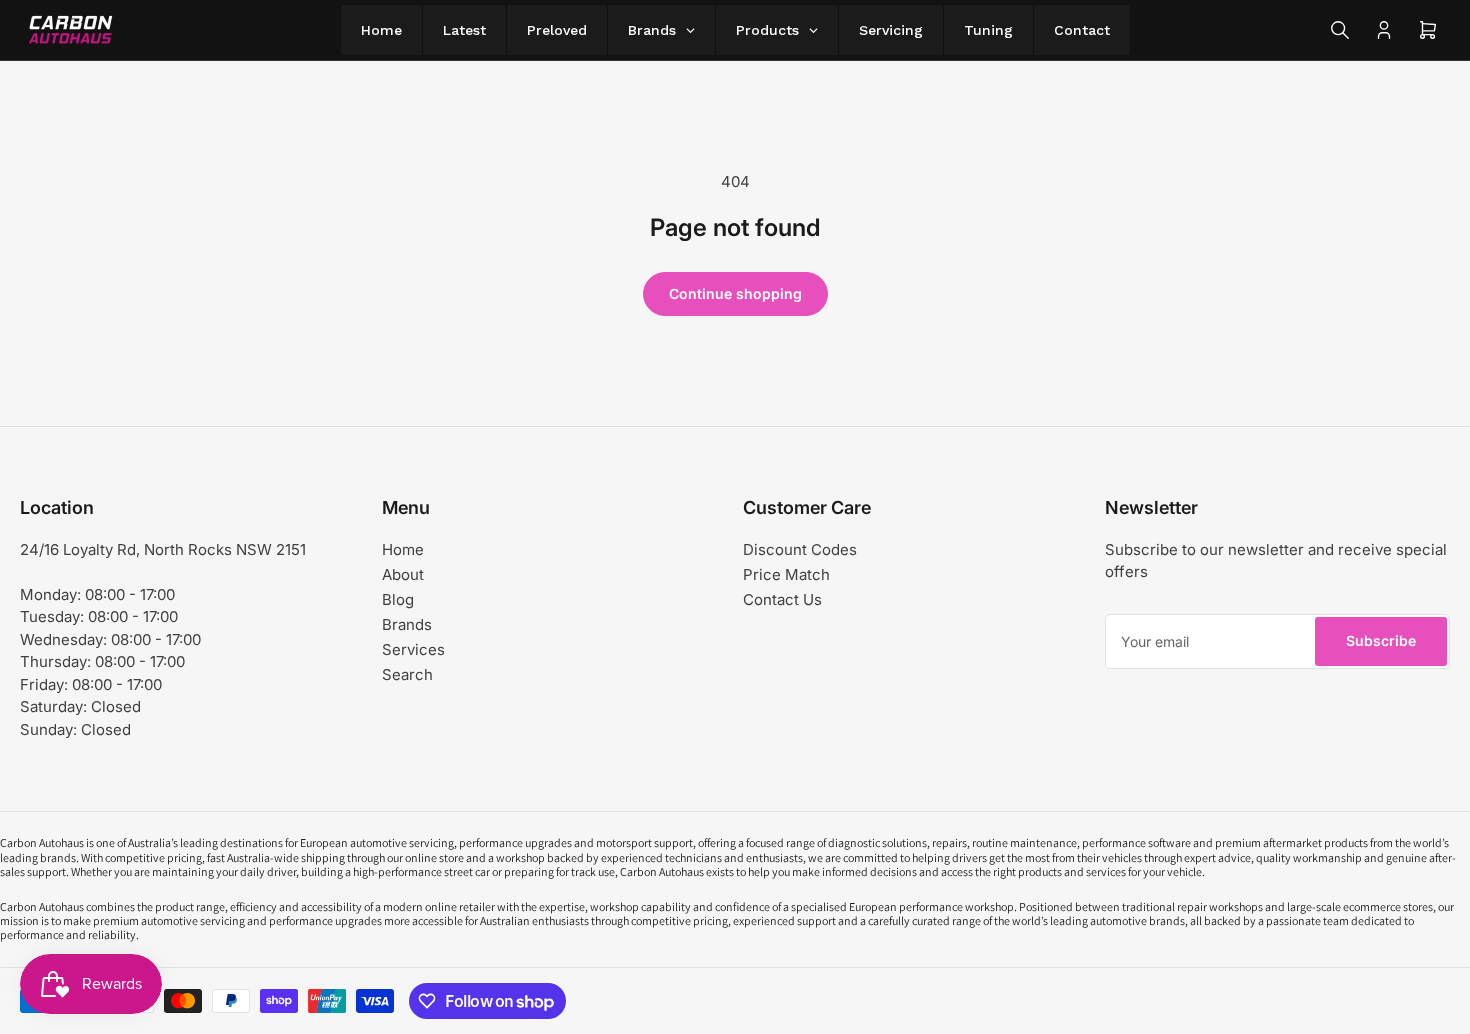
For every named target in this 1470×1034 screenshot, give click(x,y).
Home (403, 549)
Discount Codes (800, 549)
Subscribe (1381, 640)
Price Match (786, 574)
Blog (398, 599)
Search (407, 674)
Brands (407, 624)
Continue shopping (735, 293)
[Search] (1340, 30)
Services (413, 649)
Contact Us (782, 599)
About (403, 574)
